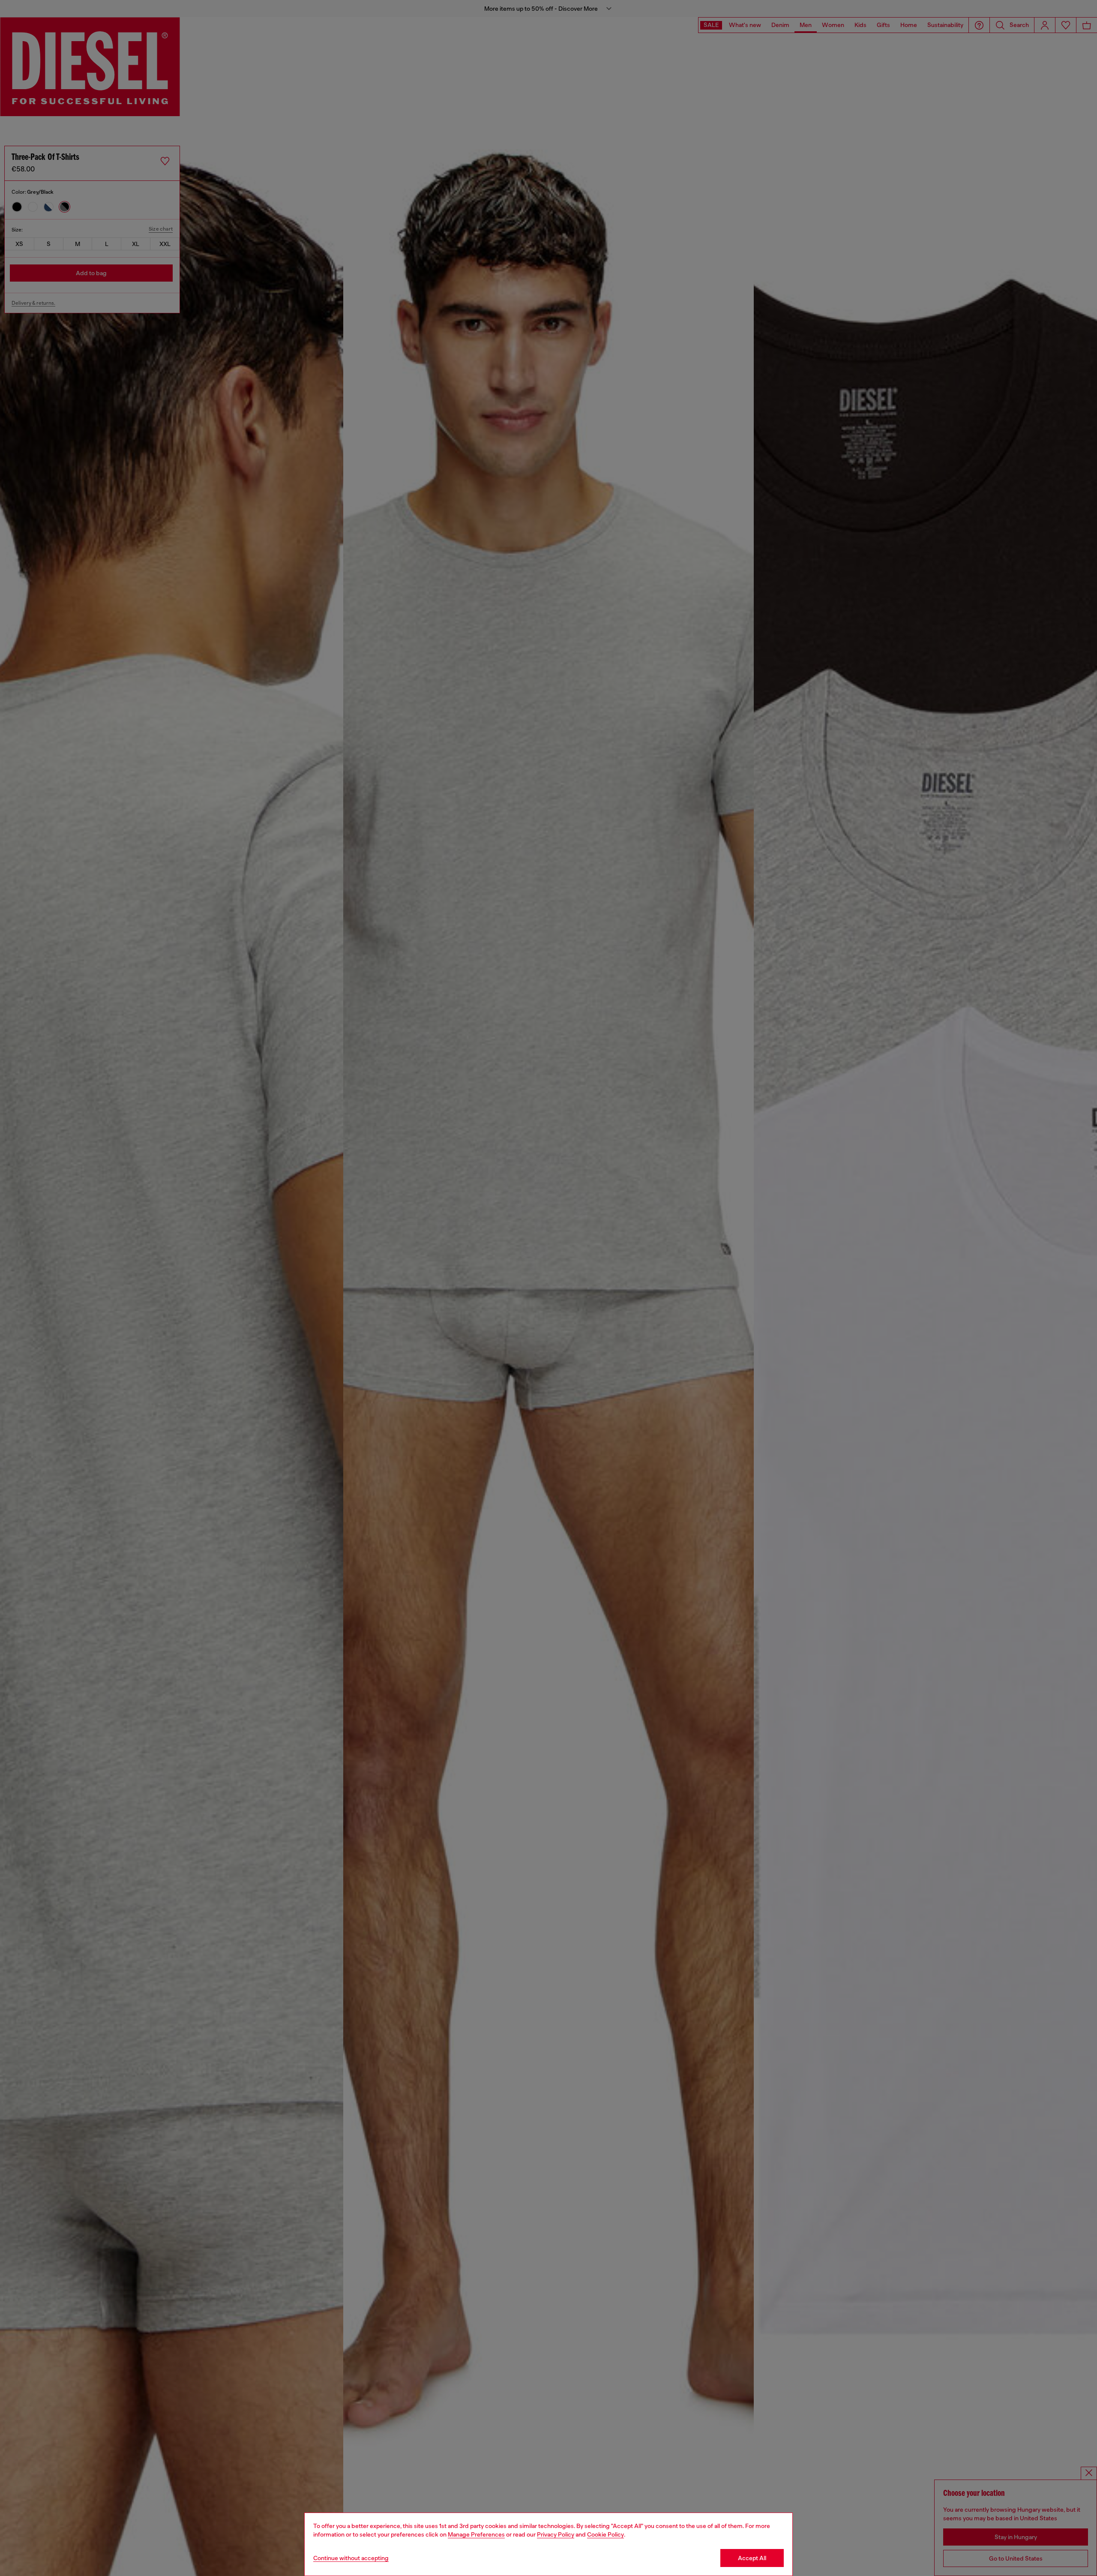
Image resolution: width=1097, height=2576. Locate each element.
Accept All (752, 2558)
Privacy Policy (556, 2534)
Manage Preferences (476, 2534)
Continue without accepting (351, 2558)
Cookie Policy (605, 2534)
